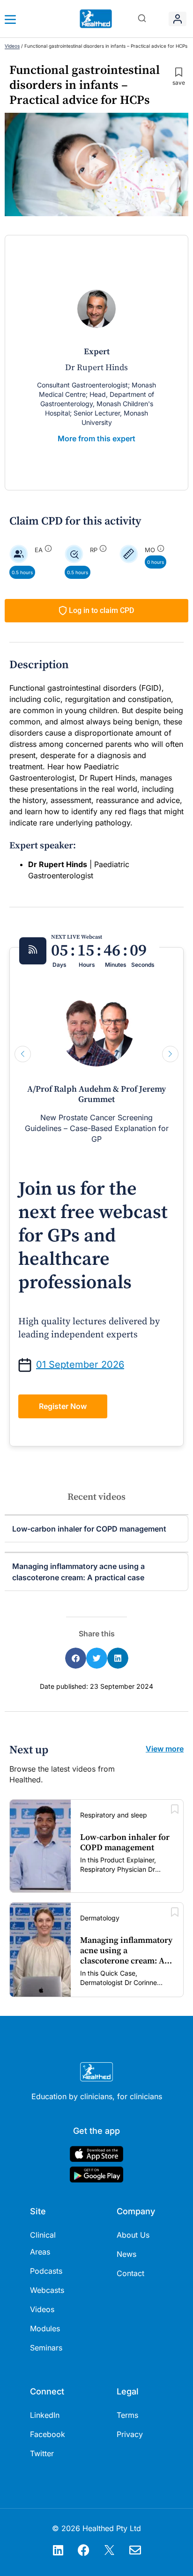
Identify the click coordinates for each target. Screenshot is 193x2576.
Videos (12, 46)
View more (165, 1749)
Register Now (63, 1406)
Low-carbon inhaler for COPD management (89, 1529)
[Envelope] (135, 2550)
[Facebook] (84, 2550)
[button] (142, 19)
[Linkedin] (58, 2550)
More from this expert (96, 438)
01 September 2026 (80, 1365)
